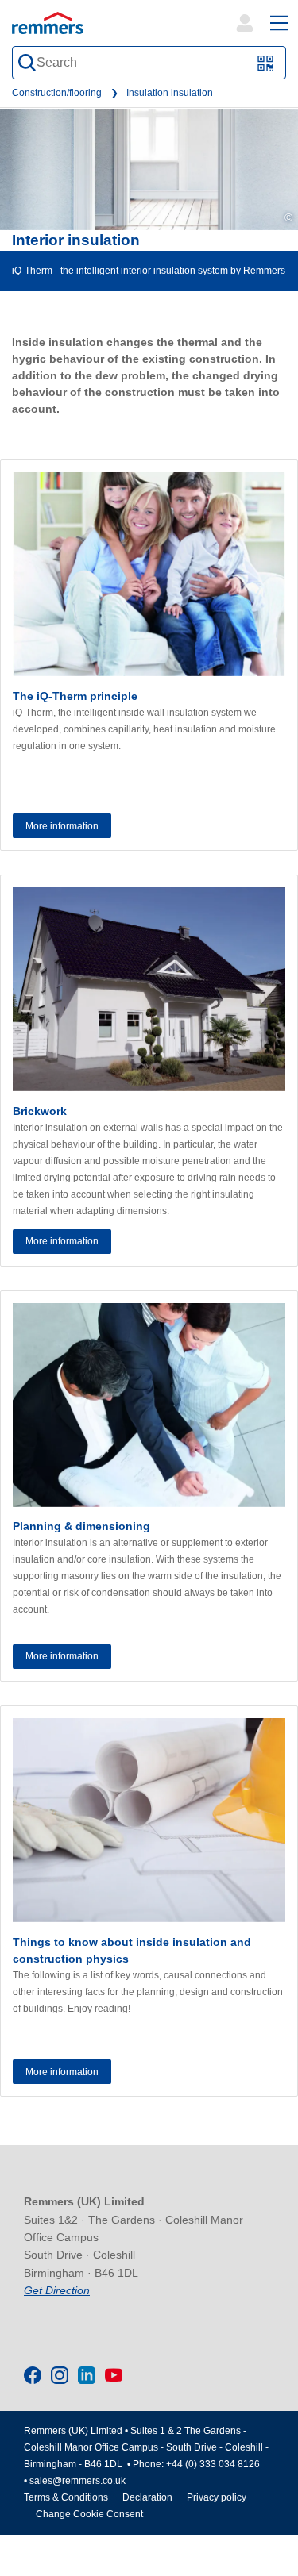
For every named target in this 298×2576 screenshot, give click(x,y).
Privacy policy (217, 2497)
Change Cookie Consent (89, 2514)
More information (62, 826)
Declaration (147, 2497)
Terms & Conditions (66, 2497)
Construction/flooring (57, 93)
